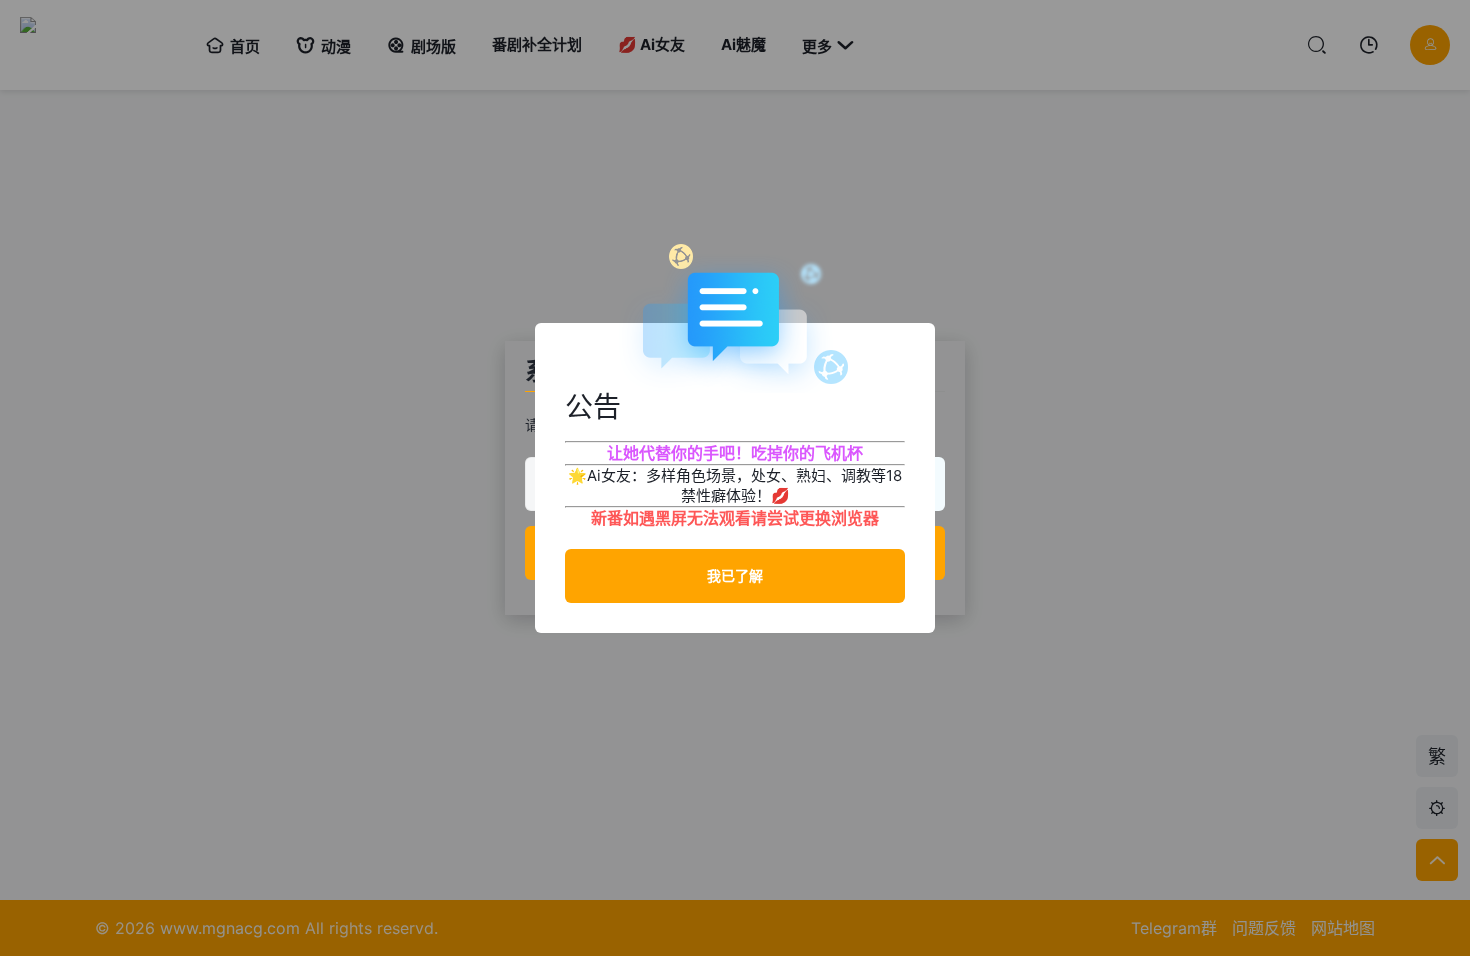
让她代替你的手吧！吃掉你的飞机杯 (735, 453)
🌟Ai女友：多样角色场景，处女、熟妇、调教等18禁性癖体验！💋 (735, 485)
